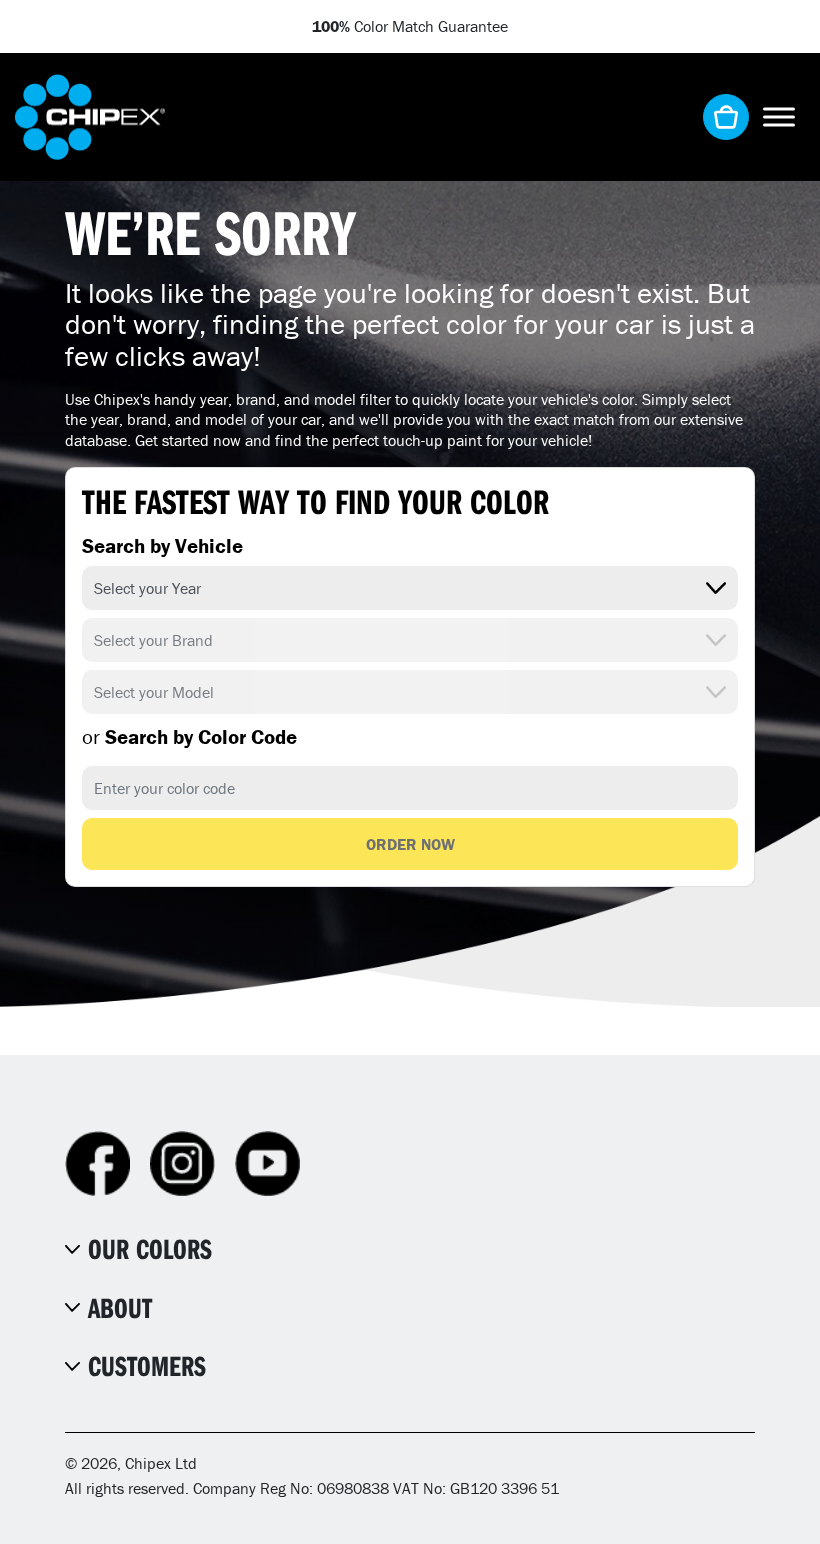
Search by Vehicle (162, 546)
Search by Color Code (189, 737)
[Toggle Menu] (779, 116)
